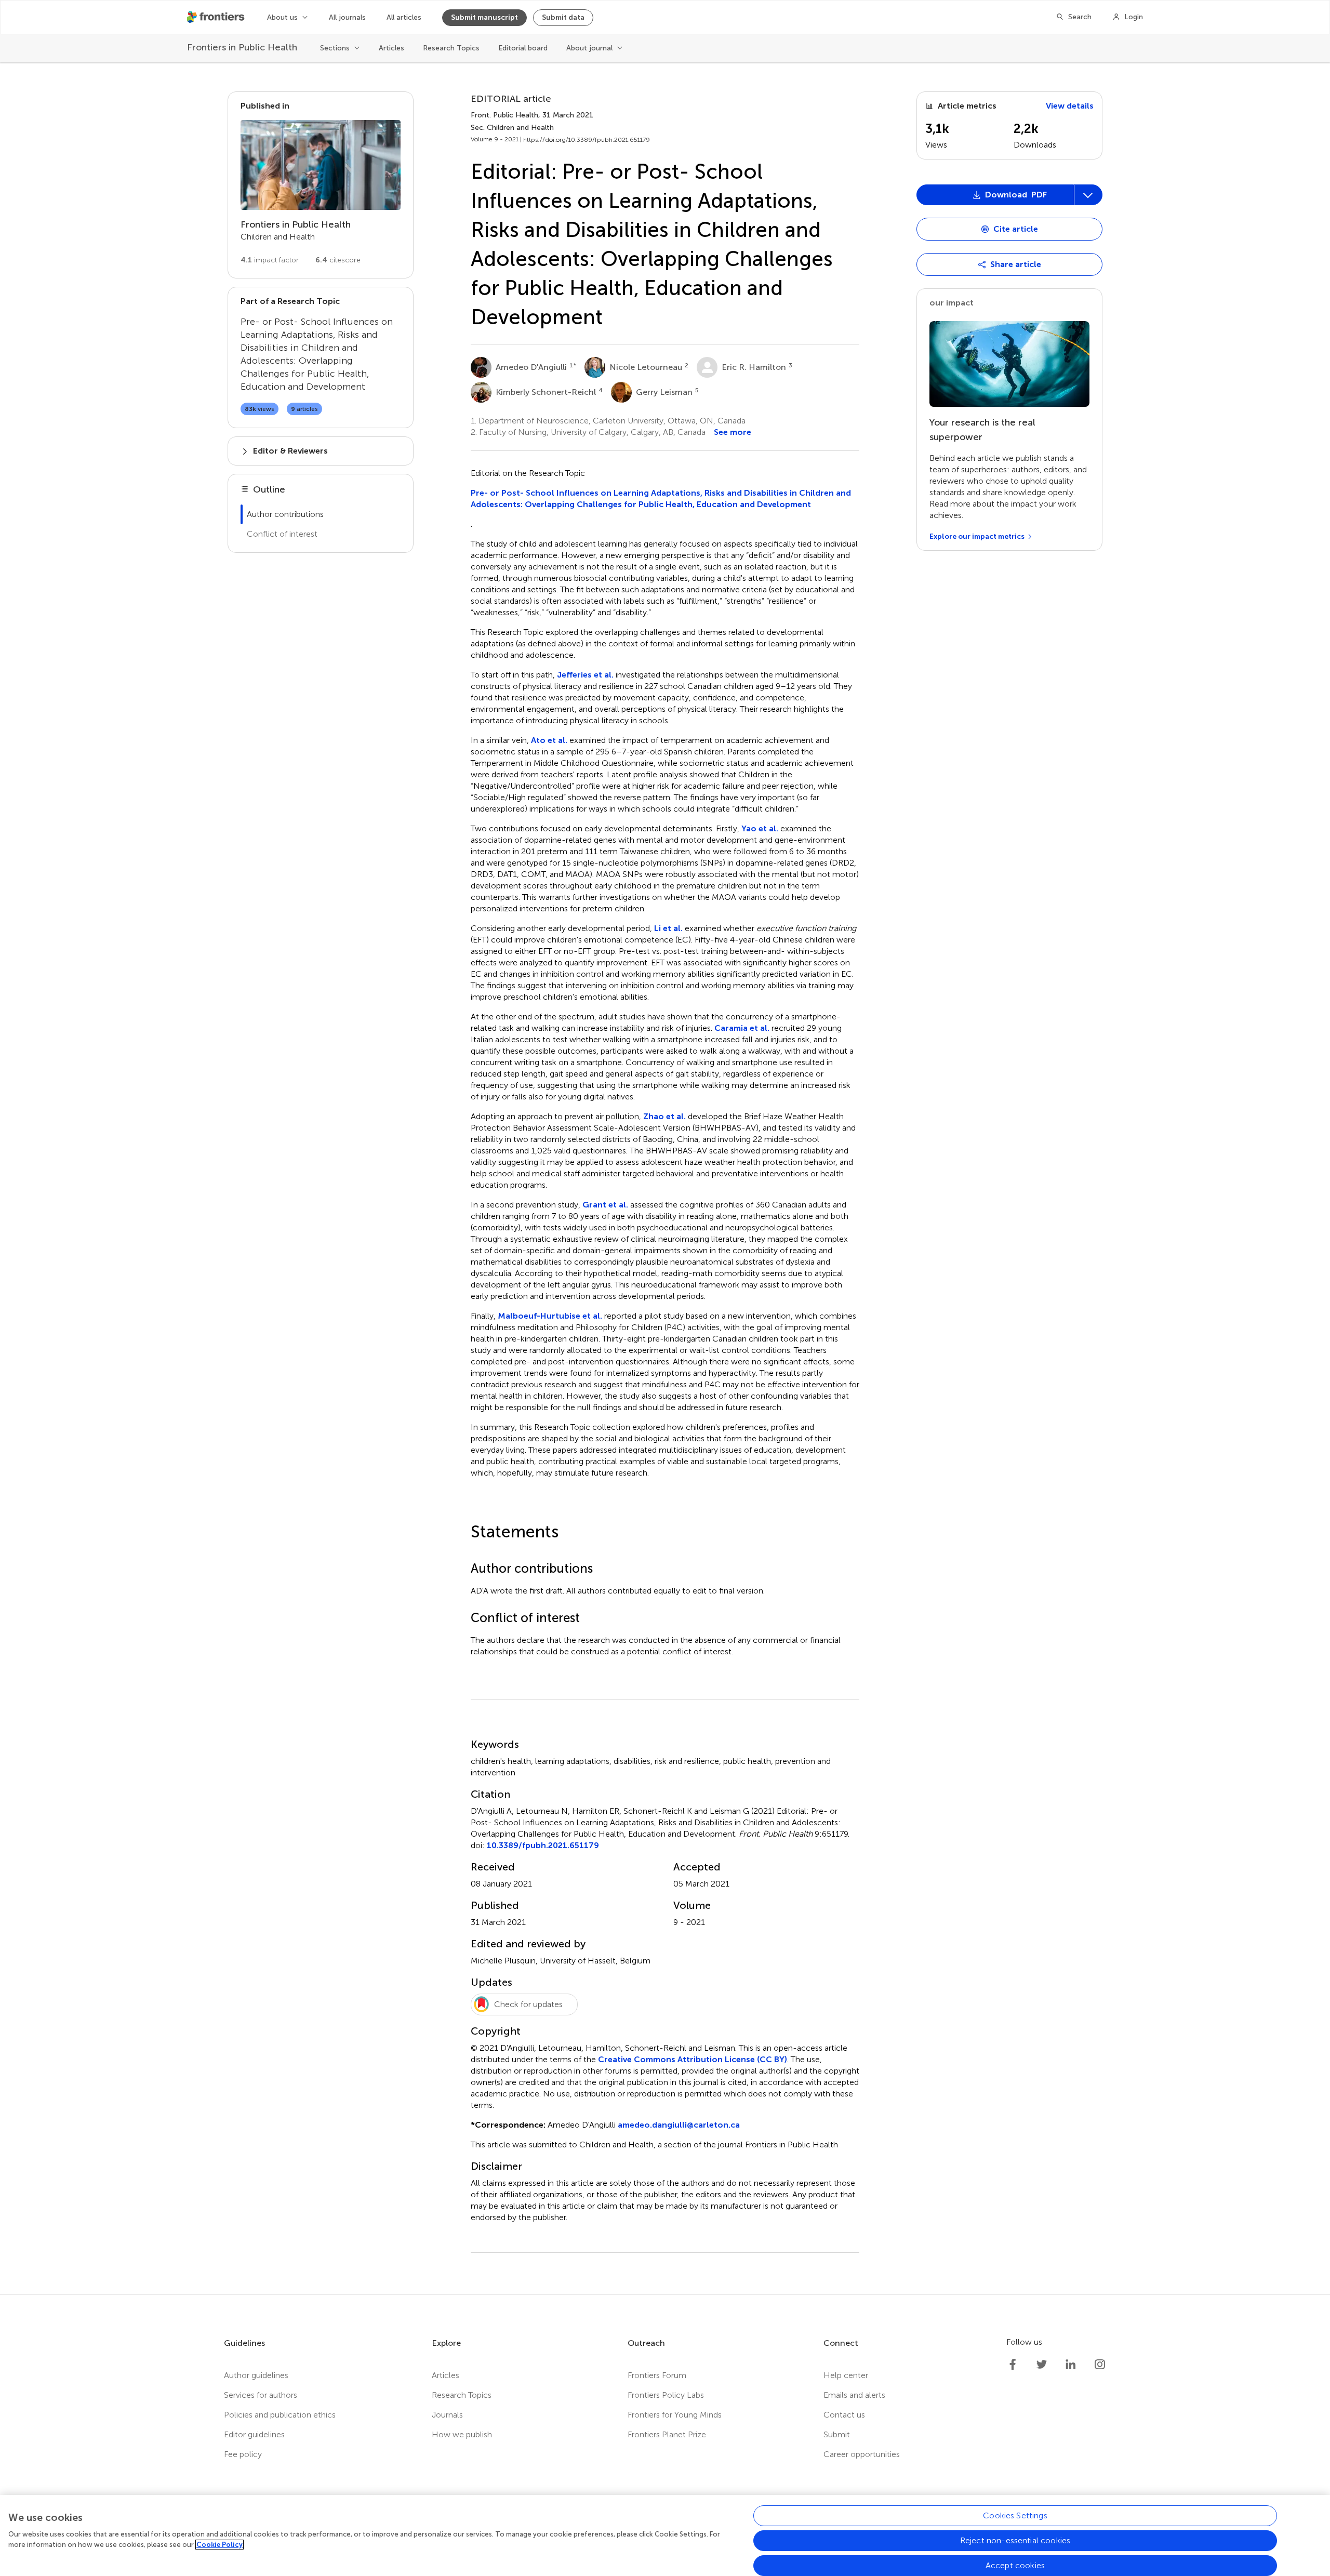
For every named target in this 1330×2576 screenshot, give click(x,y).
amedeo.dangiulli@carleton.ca (679, 2125)
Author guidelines (256, 2375)
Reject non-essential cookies (1015, 2540)
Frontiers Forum (657, 2375)
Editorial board (523, 48)
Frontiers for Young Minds (675, 2415)
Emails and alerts (854, 2395)
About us (282, 17)
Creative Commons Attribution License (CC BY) (693, 2059)
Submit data (563, 17)
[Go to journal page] (321, 165)
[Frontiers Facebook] (1013, 2365)
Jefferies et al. (585, 675)
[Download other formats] (1088, 195)
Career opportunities (862, 2454)
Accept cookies (1015, 2565)
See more (733, 432)
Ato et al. (550, 740)
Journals (447, 2415)
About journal (589, 48)
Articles (391, 48)
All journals (347, 17)
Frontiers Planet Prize (667, 2434)
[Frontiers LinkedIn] (1071, 2365)
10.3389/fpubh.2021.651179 (543, 1845)
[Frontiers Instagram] (1100, 2365)
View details (1070, 106)
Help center (846, 2375)
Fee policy (243, 2454)
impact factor (270, 260)
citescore (338, 260)
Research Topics (451, 48)
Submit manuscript (484, 17)
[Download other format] (957, 975)
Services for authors (261, 2395)
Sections (335, 48)
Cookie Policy (220, 2545)
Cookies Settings (1015, 2515)
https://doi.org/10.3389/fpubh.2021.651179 (587, 140)
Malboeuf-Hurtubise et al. (551, 1316)
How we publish (462, 2434)
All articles (404, 17)
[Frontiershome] (217, 17)
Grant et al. (605, 1205)
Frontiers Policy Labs (666, 2395)
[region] (665, 2535)
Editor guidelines (254, 2434)
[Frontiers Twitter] (1042, 2365)
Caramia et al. (742, 1028)
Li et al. (669, 928)
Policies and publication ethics (280, 2415)
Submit (837, 2434)
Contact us (844, 2415)
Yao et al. (761, 828)
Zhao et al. (664, 1116)
